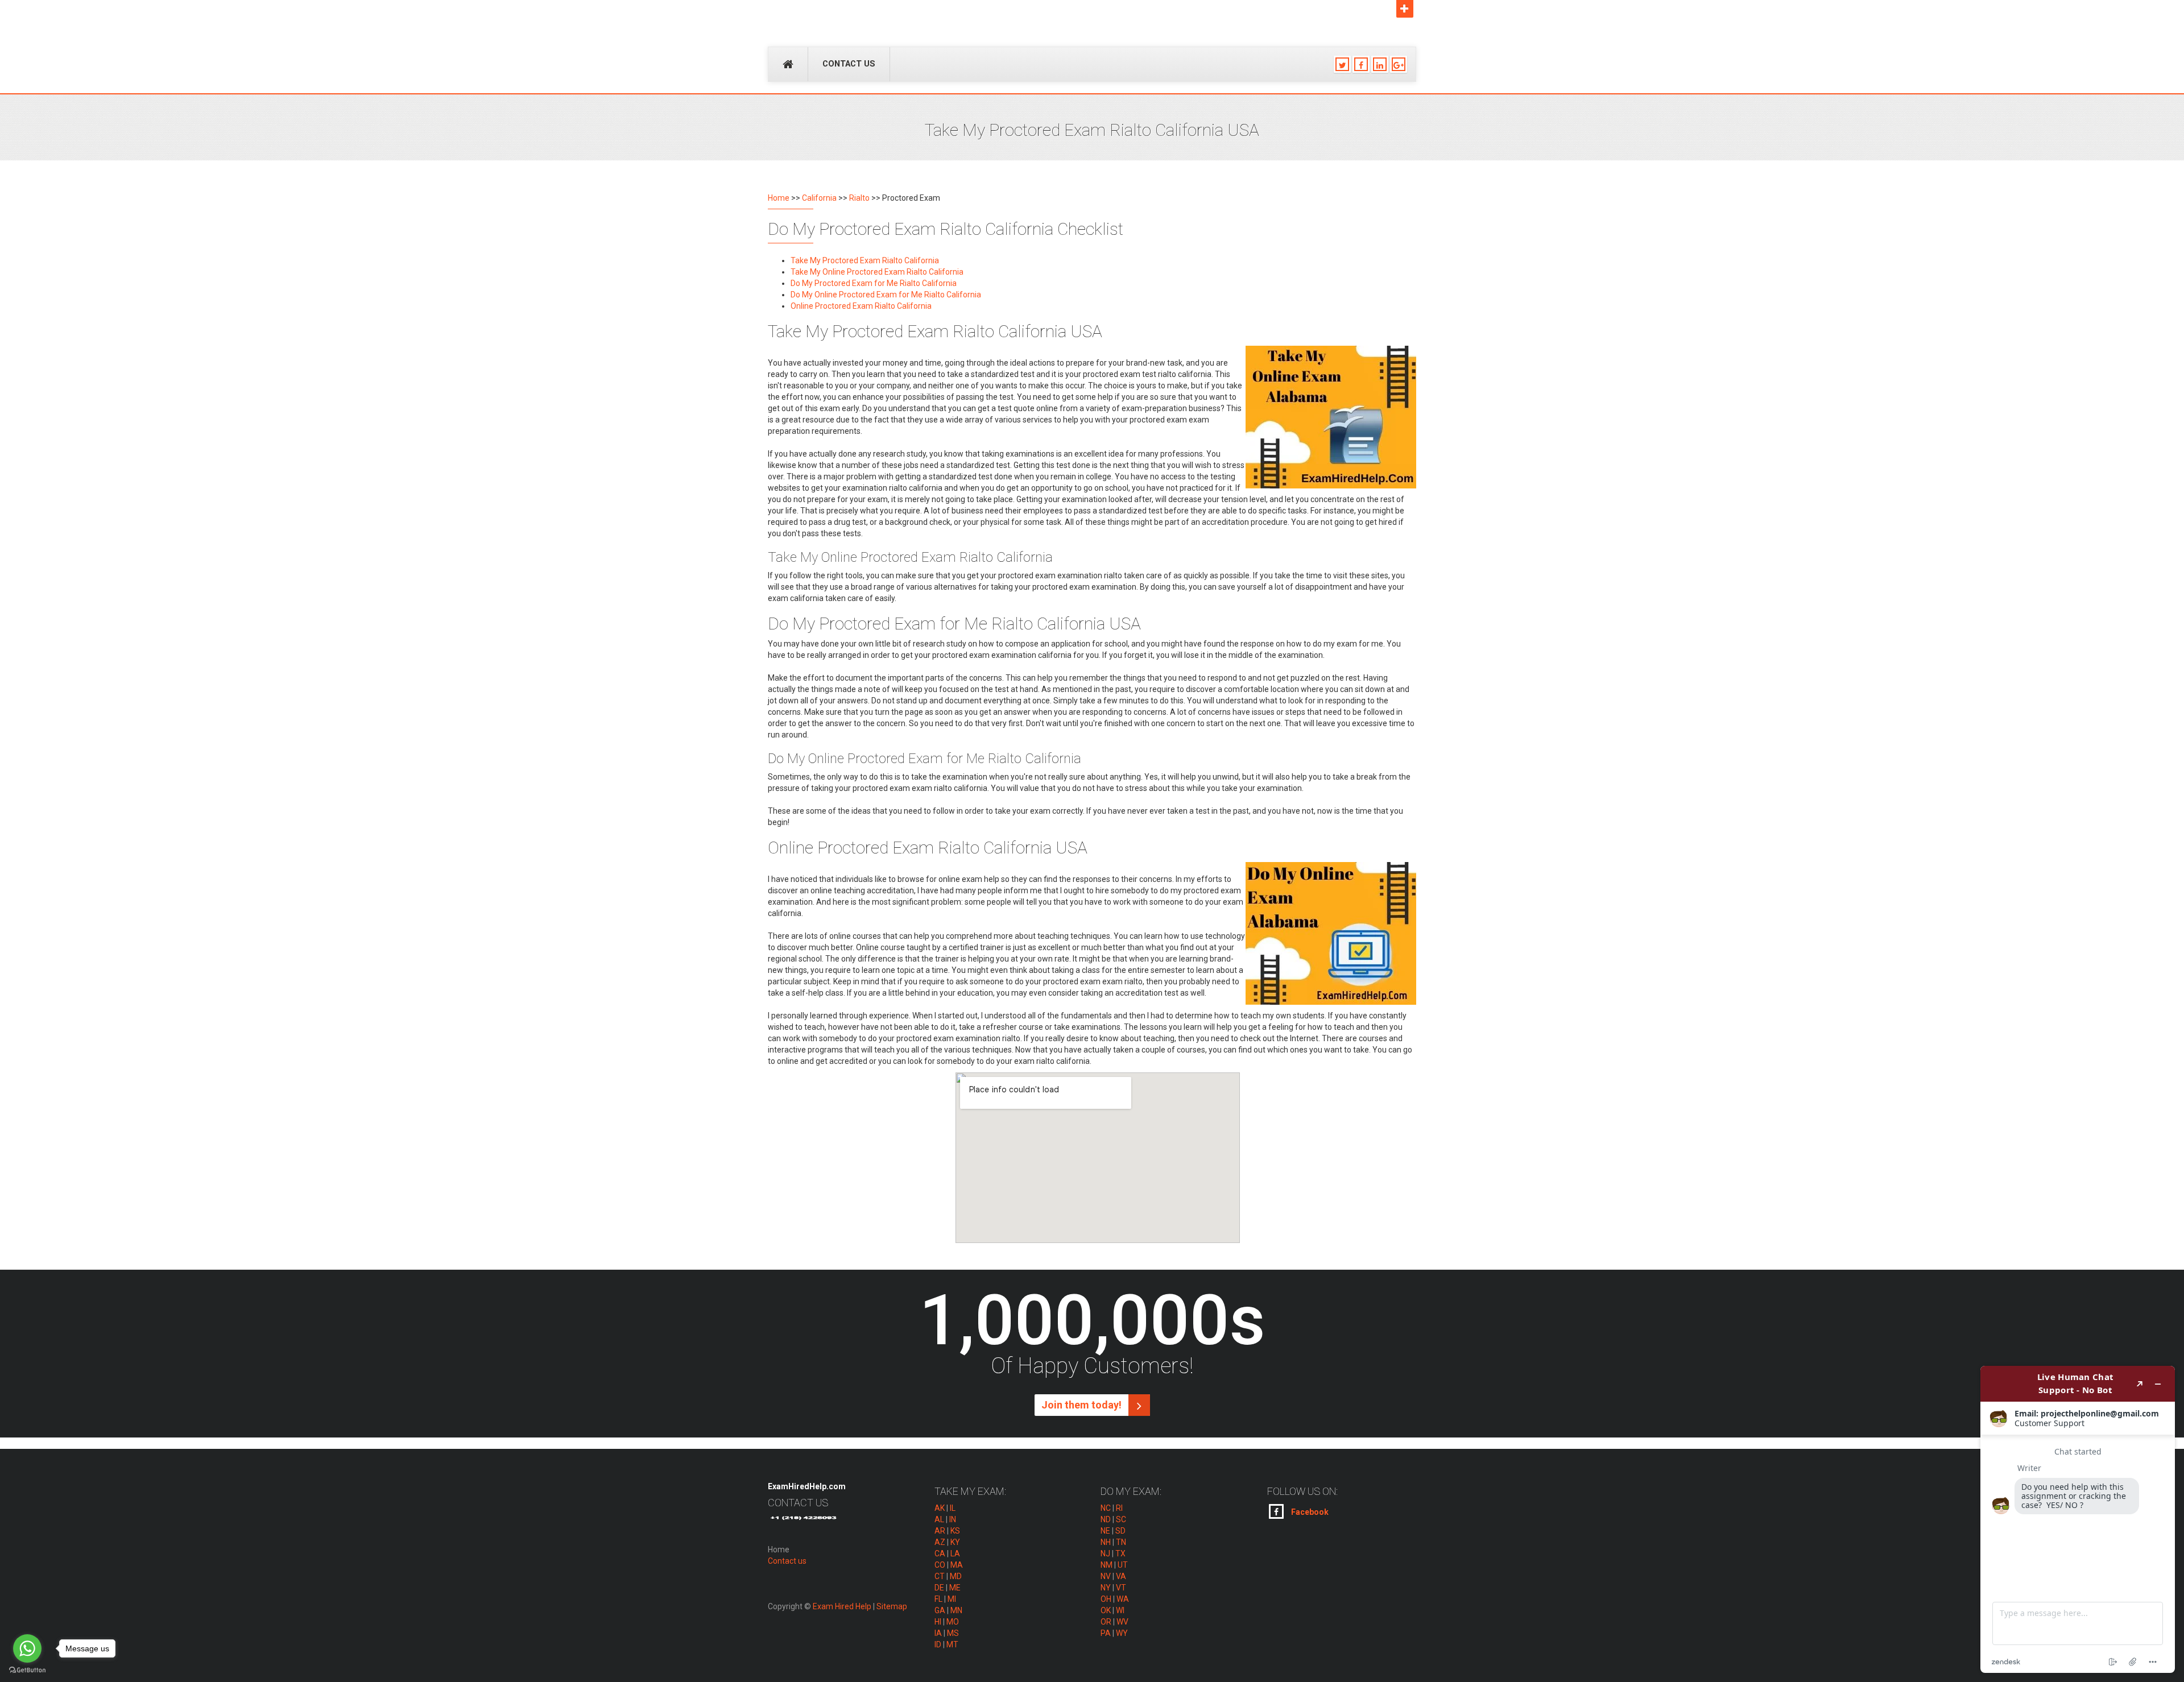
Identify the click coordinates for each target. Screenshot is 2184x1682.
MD (956, 1576)
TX (1120, 1553)
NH (1106, 1542)
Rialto (859, 198)
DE (939, 1588)
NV (1106, 1576)
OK (1106, 1610)
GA (940, 1610)
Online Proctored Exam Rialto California (861, 306)
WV (1122, 1622)
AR (940, 1531)
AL (939, 1519)
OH (1106, 1599)
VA (1121, 1576)
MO (953, 1622)
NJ (1105, 1553)
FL (938, 1599)
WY (1122, 1633)
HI (938, 1622)
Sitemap (892, 1606)
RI (1119, 1508)
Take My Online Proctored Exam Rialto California (877, 272)
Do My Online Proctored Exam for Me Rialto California (886, 295)
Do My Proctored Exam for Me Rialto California (874, 283)
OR (1106, 1622)
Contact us (849, 64)
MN (956, 1610)
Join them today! (1083, 1405)
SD (1120, 1531)
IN (953, 1519)
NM (1107, 1565)
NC (1106, 1508)
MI (952, 1599)
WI (1120, 1610)
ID (938, 1644)
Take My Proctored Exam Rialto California (865, 260)
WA (1123, 1599)
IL (953, 1508)
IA (938, 1633)
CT (940, 1576)
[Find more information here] (2078, 1519)
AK (940, 1508)
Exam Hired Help (842, 1606)
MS (953, 1633)
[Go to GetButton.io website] (27, 1670)
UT (1123, 1565)
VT (1121, 1588)
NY (1106, 1588)
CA (940, 1553)
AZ (940, 1542)
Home (779, 198)
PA (1106, 1633)
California (819, 198)
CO (940, 1565)
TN (1121, 1542)
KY (955, 1542)
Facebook (1309, 1512)
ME (955, 1588)
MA (957, 1565)
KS (955, 1531)
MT (952, 1644)
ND (1106, 1519)
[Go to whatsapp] (27, 1648)
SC (1121, 1519)
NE (1105, 1531)
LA (955, 1553)
